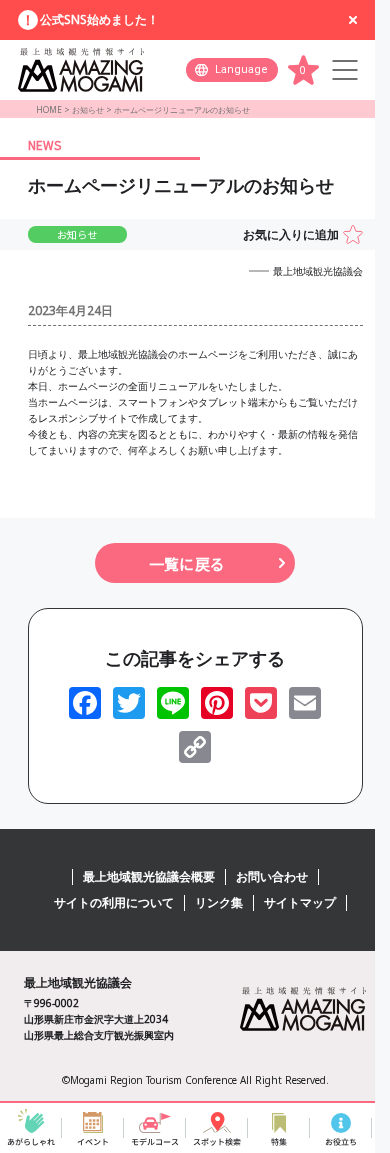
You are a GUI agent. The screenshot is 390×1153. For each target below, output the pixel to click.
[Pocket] (261, 703)
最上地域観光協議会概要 (149, 876)
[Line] (173, 703)
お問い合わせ (272, 876)
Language (241, 69)
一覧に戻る (186, 563)
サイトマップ (300, 902)
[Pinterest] (217, 703)
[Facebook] (85, 703)
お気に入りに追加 (291, 234)
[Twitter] (129, 703)
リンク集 (219, 902)
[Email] (305, 703)
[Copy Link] (195, 747)
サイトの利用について (114, 902)
